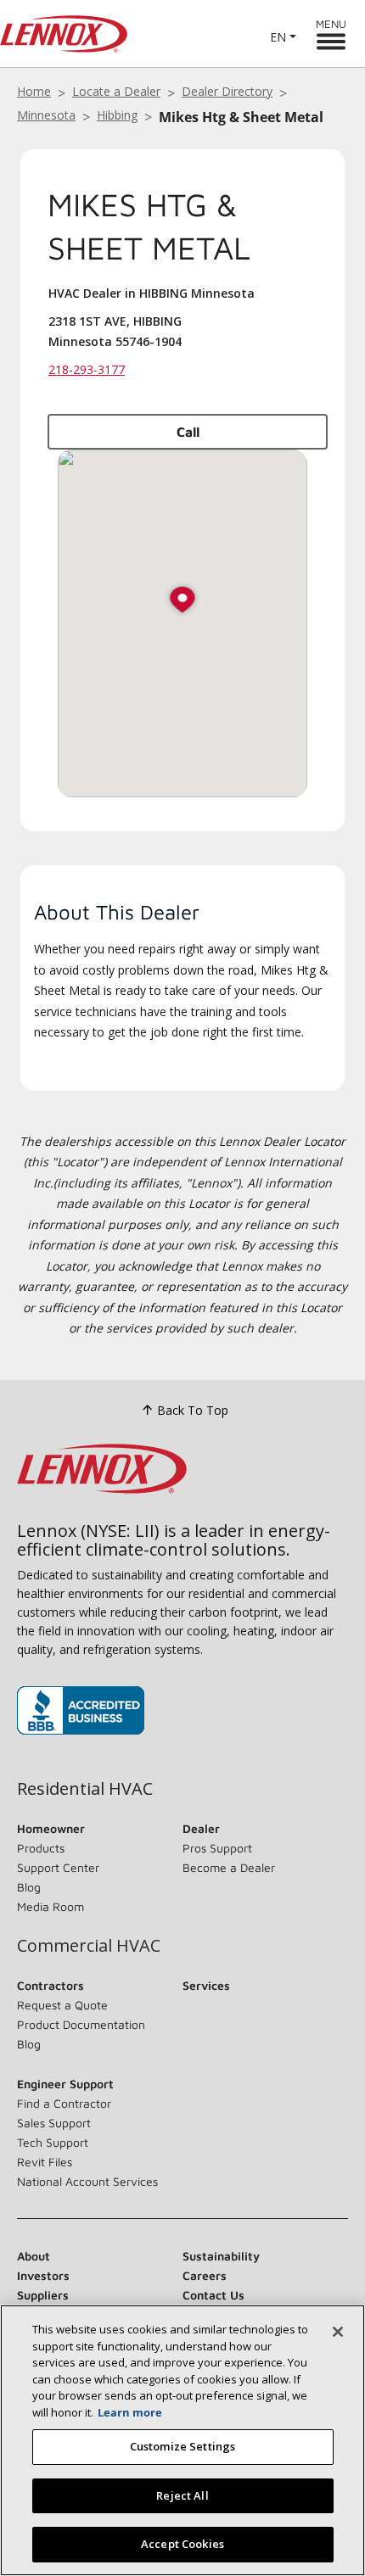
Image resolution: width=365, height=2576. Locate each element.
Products (41, 1848)
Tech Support (53, 2142)
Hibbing (117, 115)
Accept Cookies (182, 2544)
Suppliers (43, 2295)
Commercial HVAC (89, 1946)
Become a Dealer (229, 1867)
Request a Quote (62, 2005)
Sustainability (221, 2256)
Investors (43, 2275)
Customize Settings (182, 2446)
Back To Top (193, 1410)
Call (188, 432)
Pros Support (217, 1848)
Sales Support (54, 2123)
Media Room (51, 1906)
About (34, 2256)
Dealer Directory (227, 91)
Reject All (182, 2495)
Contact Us (213, 2295)
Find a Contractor (64, 2103)
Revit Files (45, 2162)
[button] (182, 601)
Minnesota (46, 115)
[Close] (338, 2332)
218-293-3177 (87, 369)
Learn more (130, 2412)
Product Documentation (81, 2024)
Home (34, 91)
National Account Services (87, 2181)
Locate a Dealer (116, 91)
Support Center (58, 1867)
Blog (29, 1887)
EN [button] (278, 37)
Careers (205, 2275)
